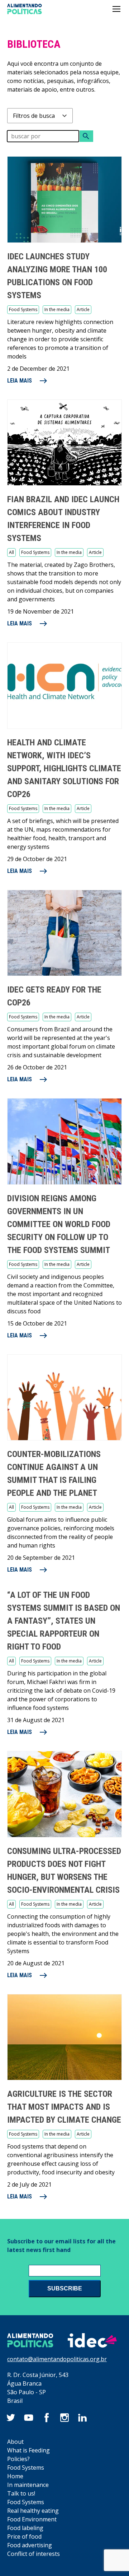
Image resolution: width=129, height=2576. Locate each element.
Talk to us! (21, 2493)
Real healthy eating (33, 2511)
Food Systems (26, 2468)
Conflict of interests (34, 2554)
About (15, 2442)
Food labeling (25, 2528)
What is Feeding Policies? (28, 2455)
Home (15, 2476)
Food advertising (30, 2545)
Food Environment (32, 2519)
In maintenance (28, 2485)
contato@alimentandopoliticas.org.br (57, 2359)
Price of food (24, 2536)
